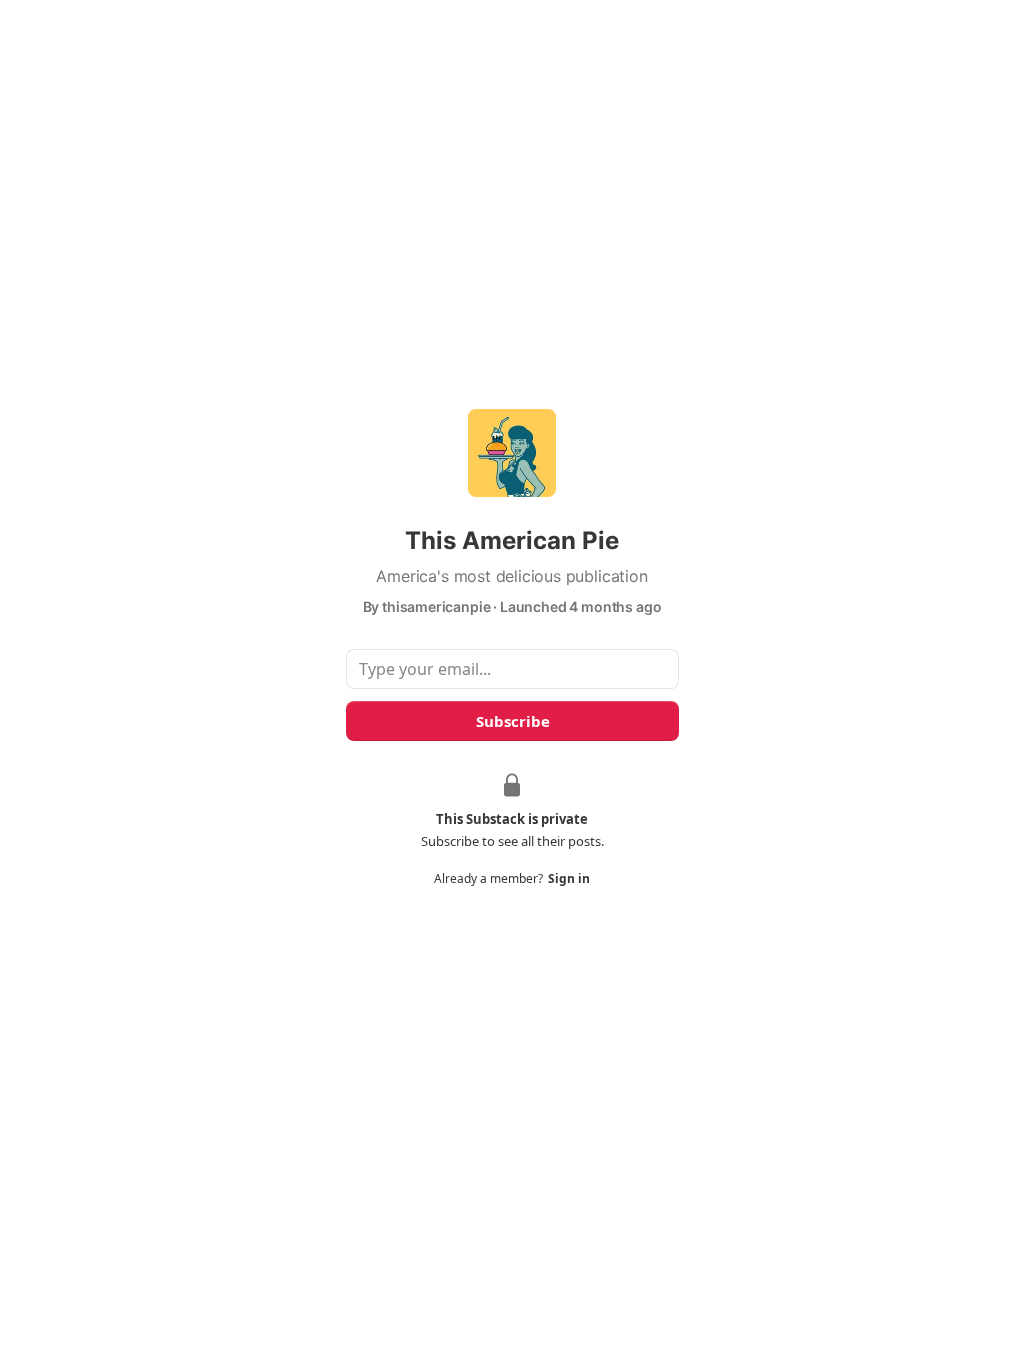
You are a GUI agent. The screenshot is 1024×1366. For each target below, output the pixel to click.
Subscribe (512, 721)
